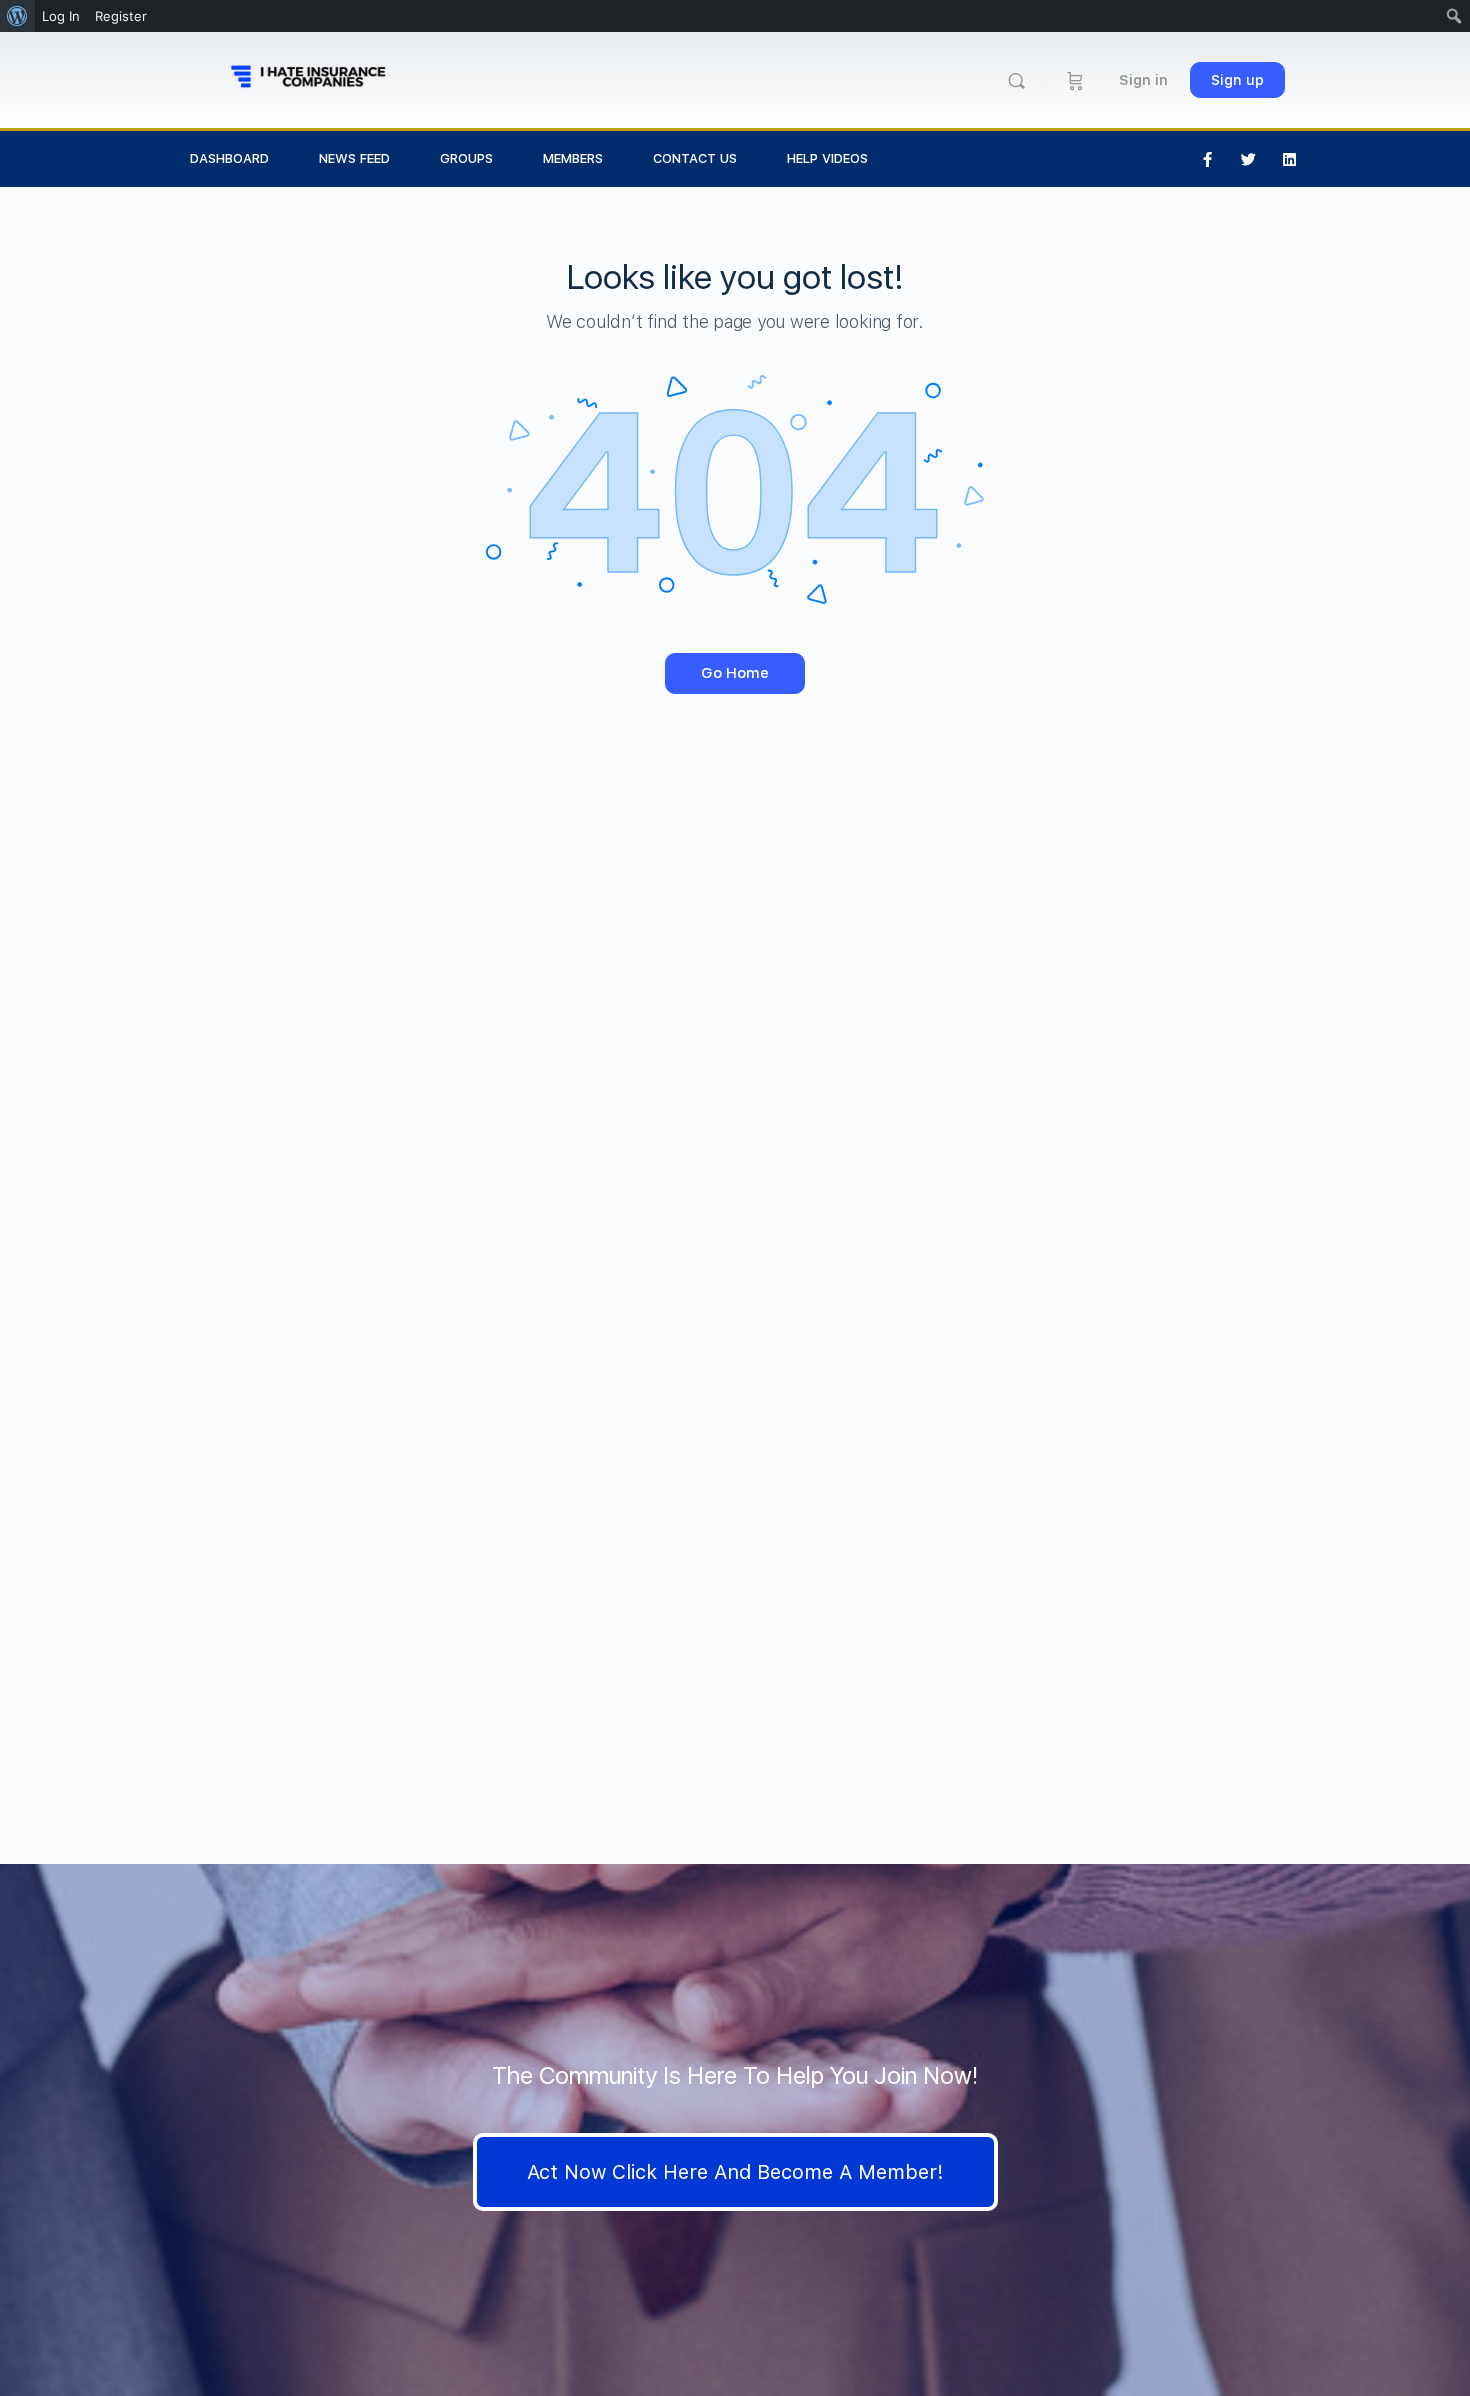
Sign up (1237, 80)
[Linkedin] (1290, 159)
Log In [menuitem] (61, 16)
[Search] (1016, 80)
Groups (466, 158)
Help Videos (827, 158)
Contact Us (695, 158)
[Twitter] (1249, 159)
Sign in (1143, 80)
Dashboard (229, 158)
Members (573, 158)
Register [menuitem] (121, 16)
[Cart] (1075, 80)
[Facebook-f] (1208, 159)
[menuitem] (17, 16)
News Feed (354, 158)
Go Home (735, 673)
